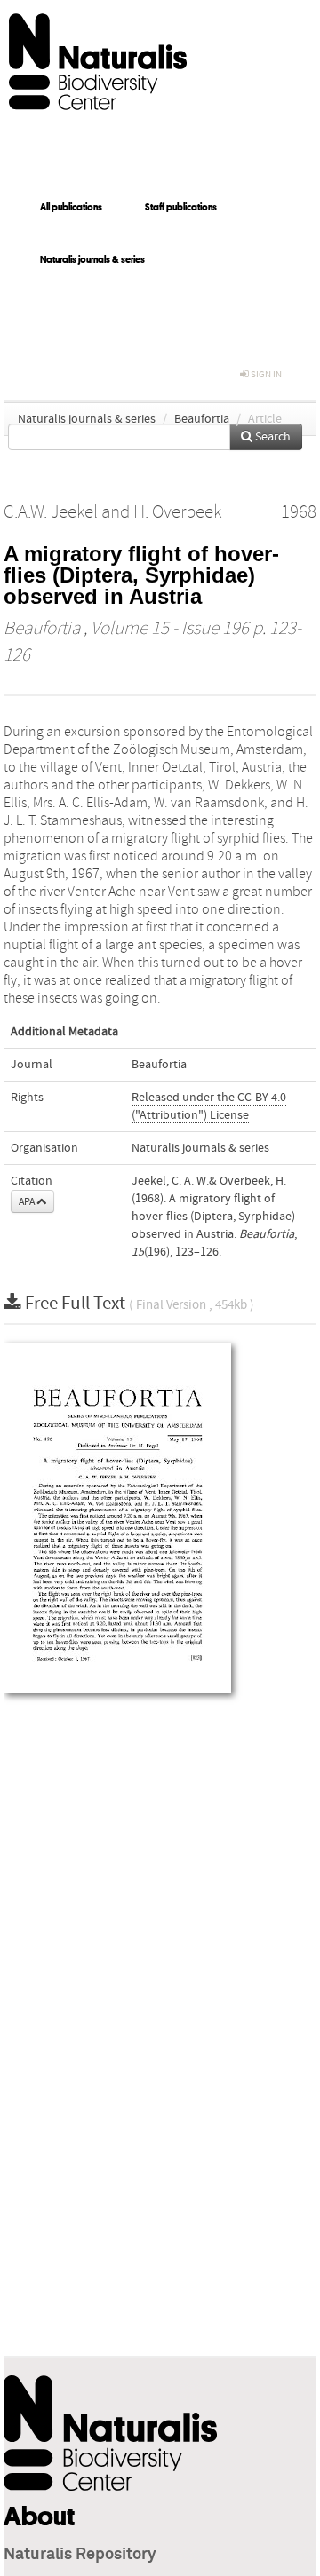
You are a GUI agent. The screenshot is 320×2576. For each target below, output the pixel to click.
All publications (71, 207)
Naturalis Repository (80, 2555)
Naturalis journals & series (92, 259)
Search (272, 437)
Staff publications (181, 207)
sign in (265, 374)
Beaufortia (202, 419)
